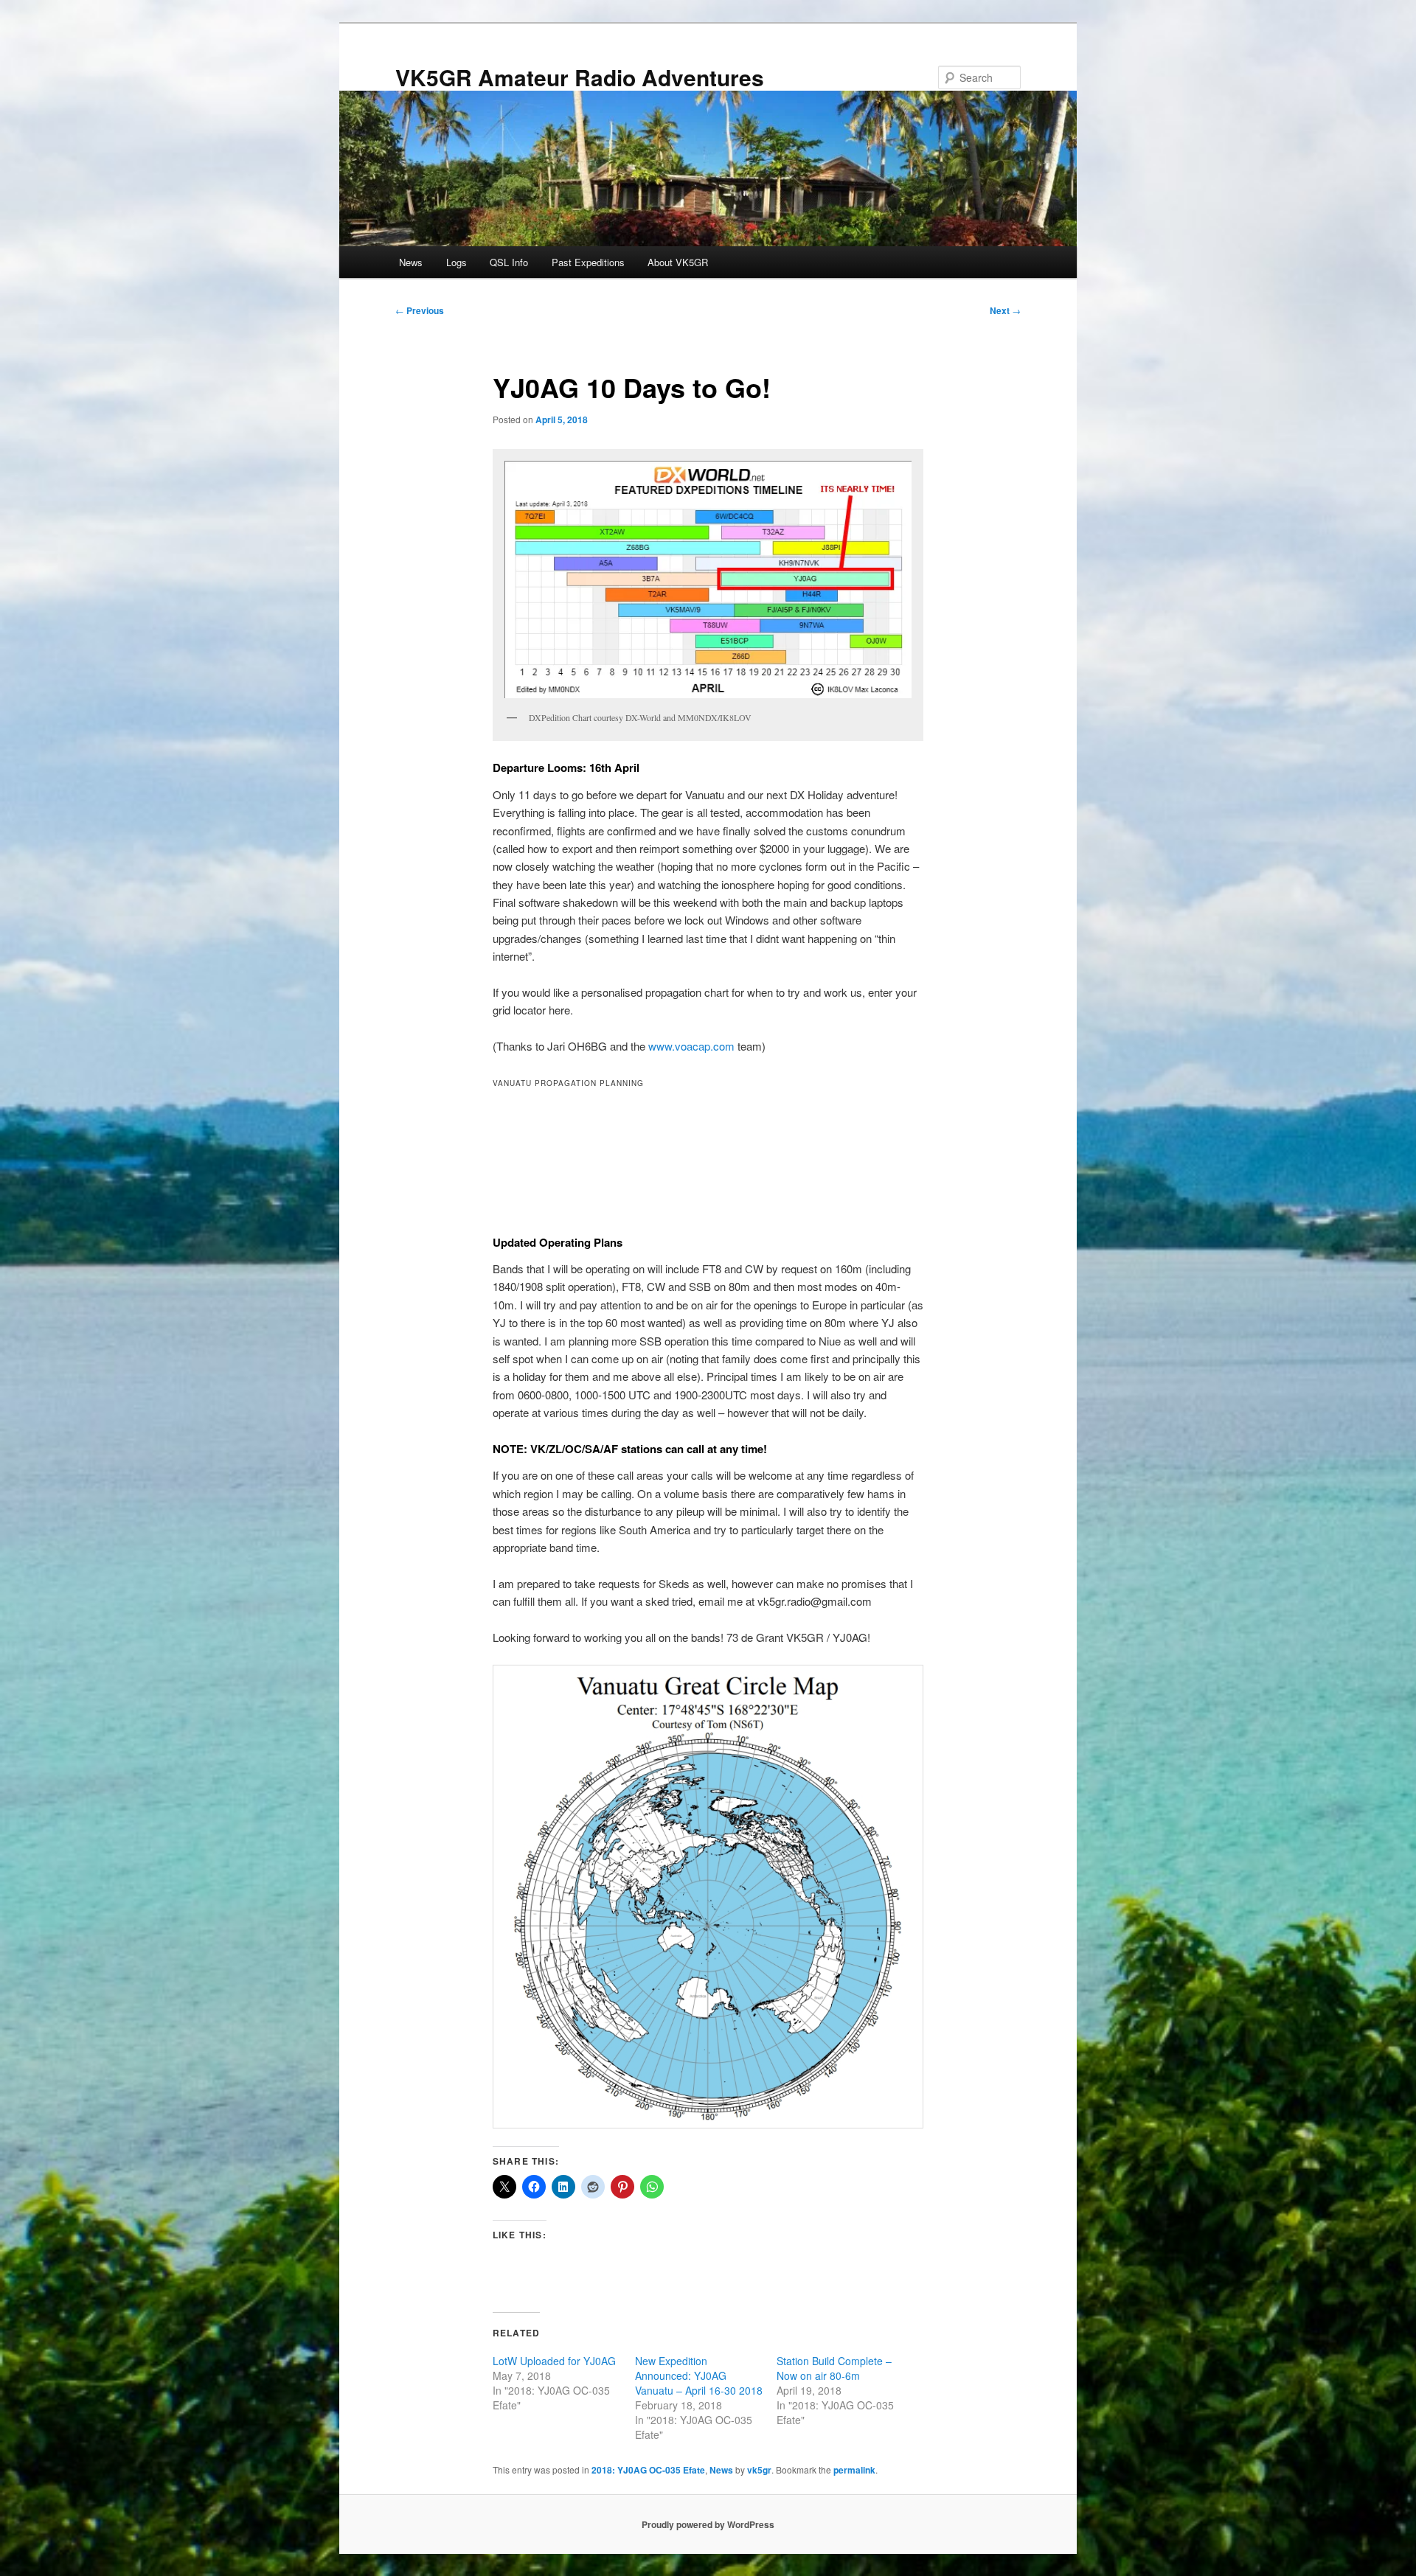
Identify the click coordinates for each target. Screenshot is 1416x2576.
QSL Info (509, 262)
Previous (420, 310)
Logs (457, 262)
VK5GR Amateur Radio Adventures (580, 77)
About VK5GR (678, 262)
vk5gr (759, 2470)
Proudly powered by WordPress (708, 2524)
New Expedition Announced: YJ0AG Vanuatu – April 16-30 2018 (699, 2375)
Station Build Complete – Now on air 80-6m (834, 2368)
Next (1005, 310)
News (411, 262)
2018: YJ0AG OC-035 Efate (648, 2470)
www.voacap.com (691, 1046)
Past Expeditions (588, 262)
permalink (854, 2470)
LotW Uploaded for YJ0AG (554, 2361)
